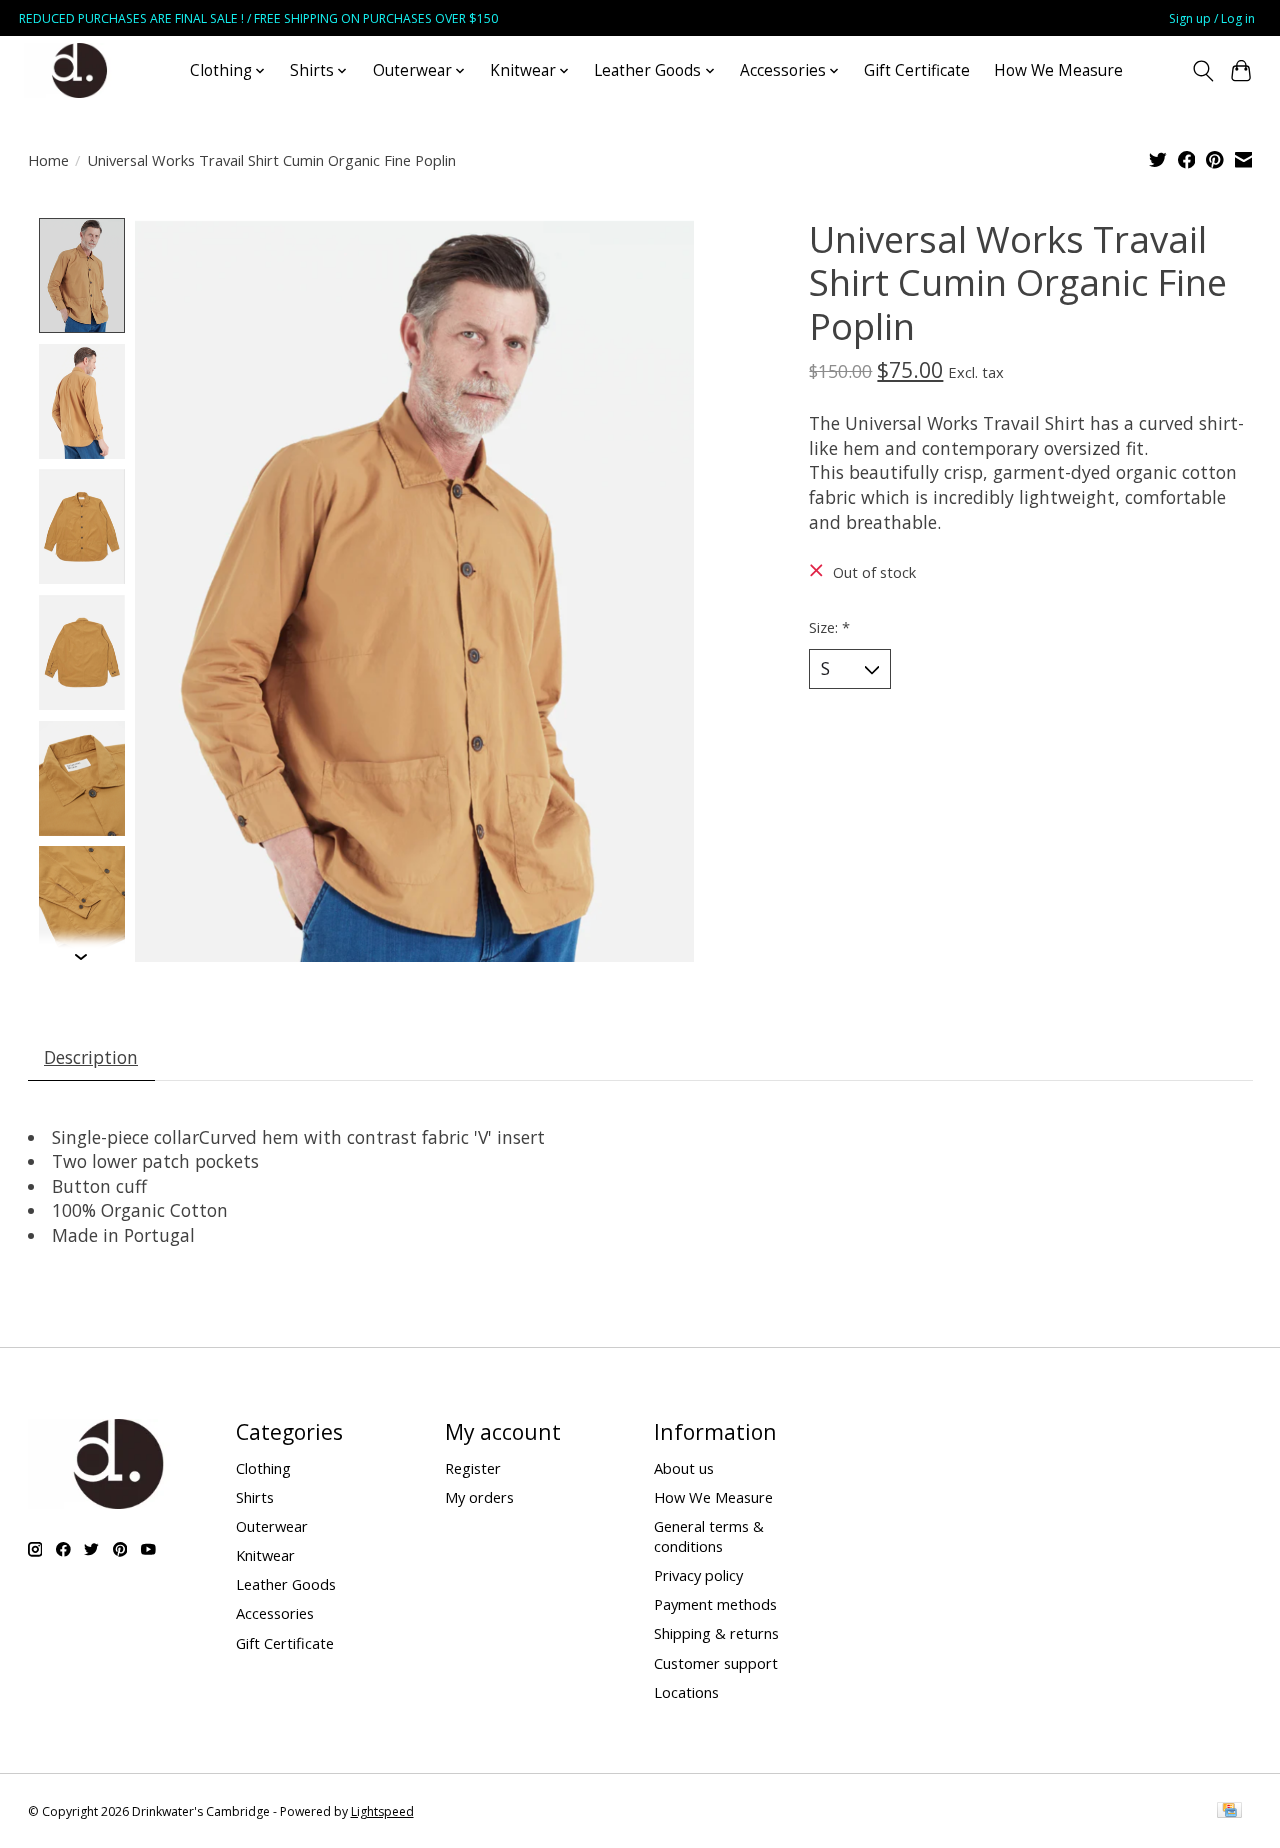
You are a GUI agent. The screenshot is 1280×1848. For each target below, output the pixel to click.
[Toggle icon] (1202, 71)
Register (473, 1468)
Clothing (263, 1468)
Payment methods (715, 1604)
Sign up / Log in (1212, 18)
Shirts (255, 1497)
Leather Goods (286, 1584)
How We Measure (1058, 70)
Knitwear (265, 1555)
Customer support (716, 1663)
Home (48, 160)
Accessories (275, 1613)
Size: (829, 627)
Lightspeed (382, 1811)
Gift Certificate (917, 70)
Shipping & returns (716, 1633)
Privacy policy (698, 1575)
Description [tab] (91, 1057)
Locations (686, 1692)
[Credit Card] (1229, 1812)
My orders (479, 1497)
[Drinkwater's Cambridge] (79, 70)
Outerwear (272, 1526)
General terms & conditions (709, 1536)
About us (684, 1468)
